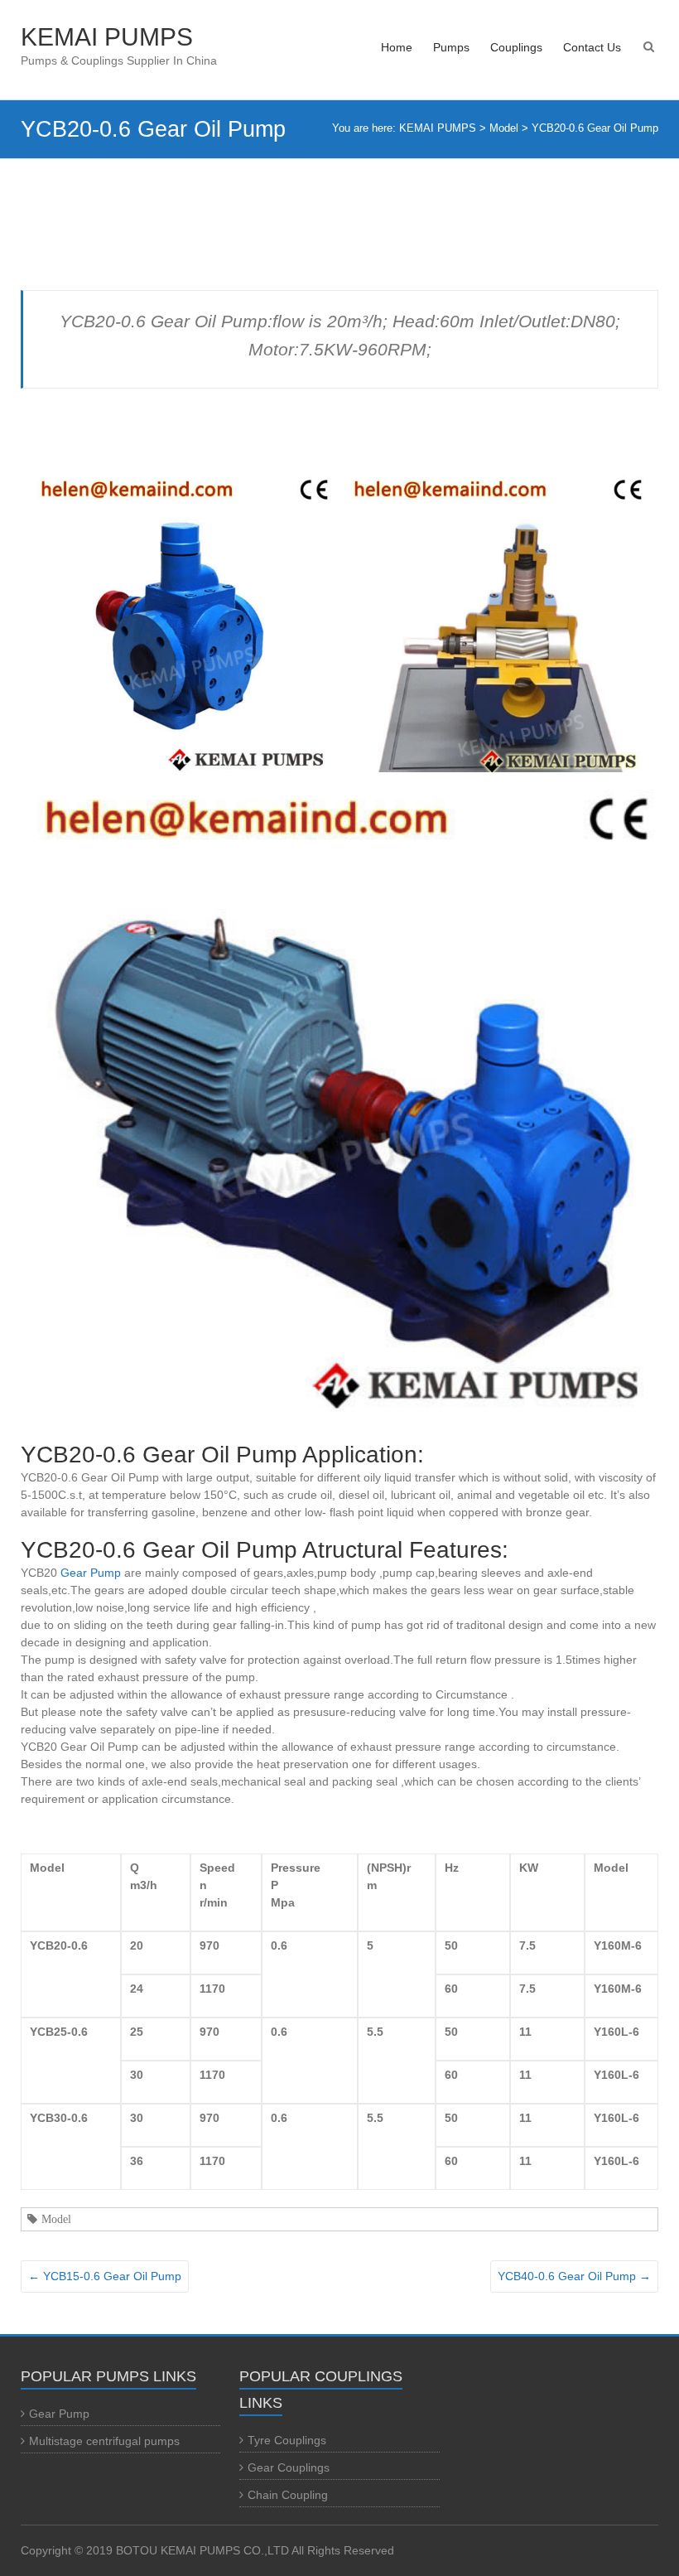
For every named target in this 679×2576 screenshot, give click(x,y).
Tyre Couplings (287, 2440)
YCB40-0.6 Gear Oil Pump (574, 2276)
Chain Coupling (288, 2495)
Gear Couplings (289, 2467)
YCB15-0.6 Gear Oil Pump (105, 2276)
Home (397, 47)
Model (56, 2219)
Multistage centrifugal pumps (104, 2441)
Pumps (451, 47)
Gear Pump (91, 1573)
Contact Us (592, 47)
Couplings (516, 47)
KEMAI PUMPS (107, 37)
